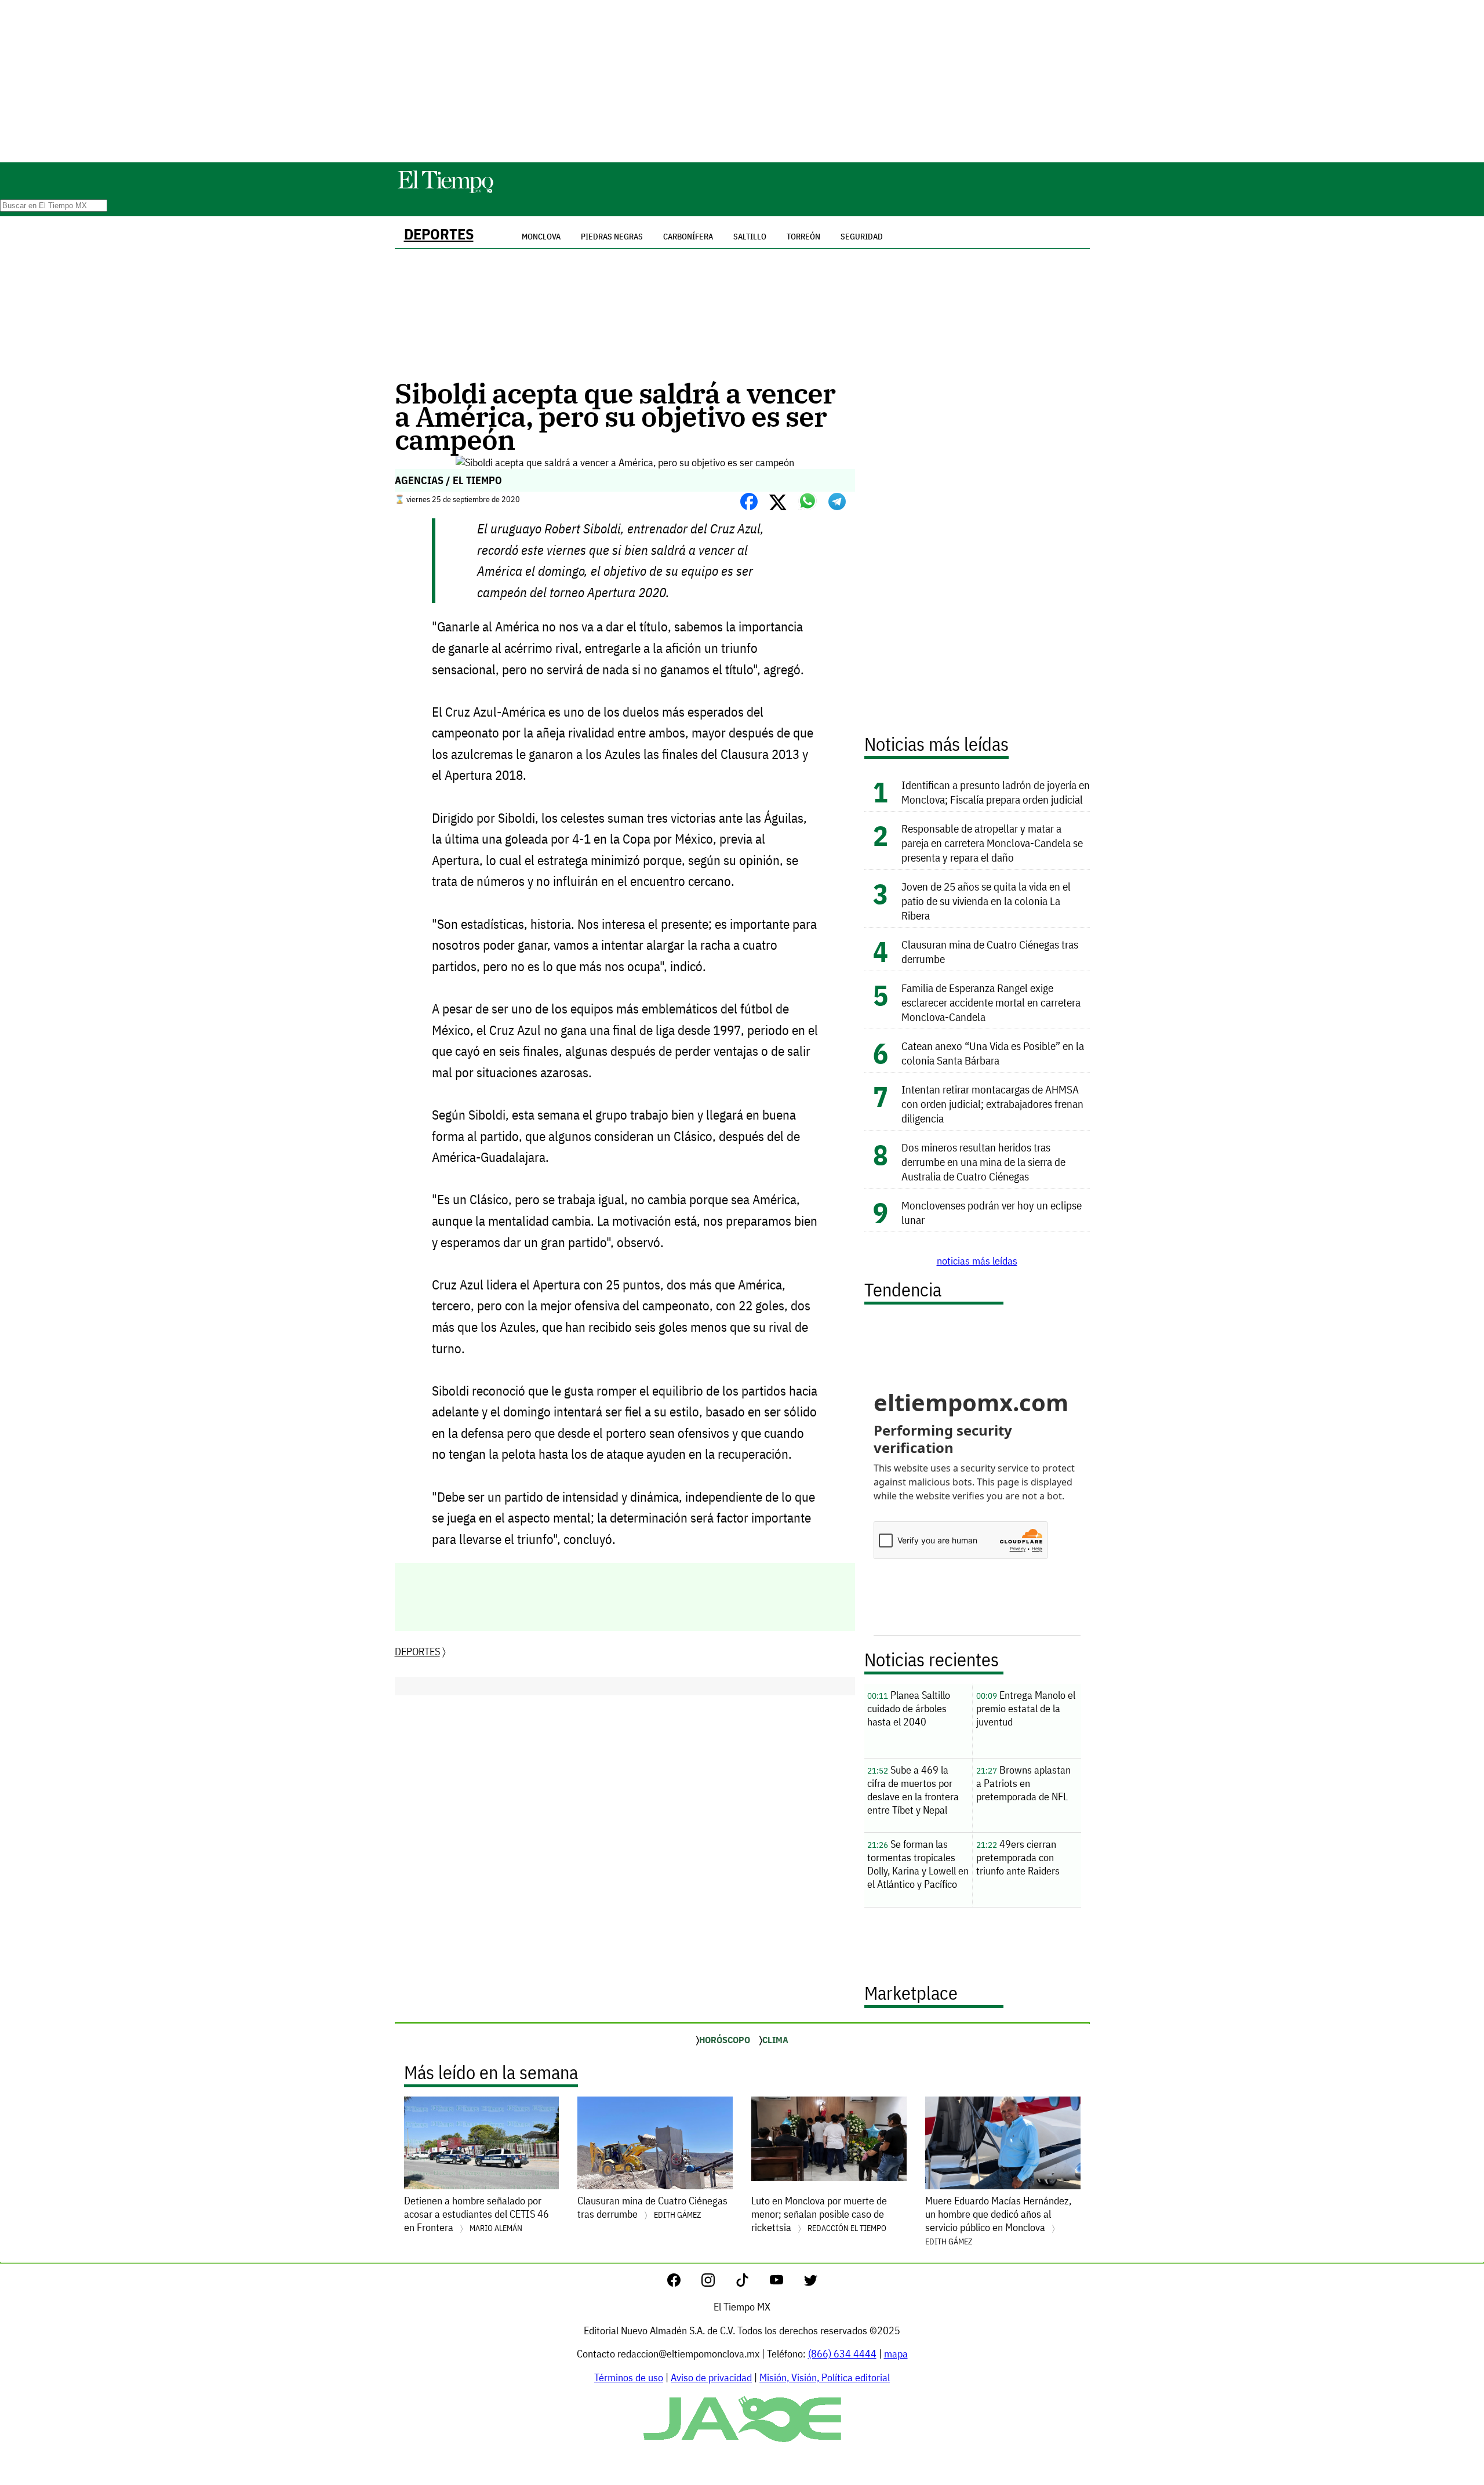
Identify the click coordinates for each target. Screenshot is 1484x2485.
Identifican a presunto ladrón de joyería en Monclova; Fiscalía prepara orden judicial (996, 792)
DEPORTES (439, 234)
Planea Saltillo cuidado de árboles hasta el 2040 (909, 1708)
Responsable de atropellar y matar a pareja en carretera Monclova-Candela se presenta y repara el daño (992, 843)
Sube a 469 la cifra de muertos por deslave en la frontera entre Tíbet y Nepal (913, 1790)
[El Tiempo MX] (445, 191)
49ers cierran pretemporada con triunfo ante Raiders (1018, 1857)
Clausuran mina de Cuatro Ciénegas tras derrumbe (652, 2207)
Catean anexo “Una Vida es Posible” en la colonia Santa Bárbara (993, 1053)
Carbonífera (688, 237)
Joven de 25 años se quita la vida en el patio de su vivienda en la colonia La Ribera (986, 901)
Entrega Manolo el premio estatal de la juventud (1026, 1708)
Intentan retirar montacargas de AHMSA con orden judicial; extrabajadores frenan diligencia (992, 1104)
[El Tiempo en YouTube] (786, 2283)
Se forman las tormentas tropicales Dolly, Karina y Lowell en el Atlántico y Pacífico (918, 1864)
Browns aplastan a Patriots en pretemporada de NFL (1023, 1783)
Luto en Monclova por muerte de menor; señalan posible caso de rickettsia (819, 2214)
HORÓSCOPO (725, 2040)
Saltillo (750, 237)
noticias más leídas (977, 1261)
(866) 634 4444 (842, 2354)
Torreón (803, 237)
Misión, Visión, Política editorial (825, 2377)
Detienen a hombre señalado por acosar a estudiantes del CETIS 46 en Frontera (477, 2214)
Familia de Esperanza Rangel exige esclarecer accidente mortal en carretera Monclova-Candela (991, 1002)
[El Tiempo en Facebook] (683, 2283)
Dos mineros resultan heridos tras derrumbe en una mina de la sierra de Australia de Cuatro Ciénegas (983, 1162)
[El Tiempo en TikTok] (752, 2283)
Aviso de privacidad (711, 2377)
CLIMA (775, 2040)
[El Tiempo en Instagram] (717, 2283)
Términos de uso (629, 2377)
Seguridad (862, 237)
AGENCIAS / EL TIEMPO (448, 480)
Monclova (541, 237)
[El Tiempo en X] (811, 2283)
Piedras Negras (612, 237)
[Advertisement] (742, 81)
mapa (896, 2354)
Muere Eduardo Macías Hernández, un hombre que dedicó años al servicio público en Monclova (998, 2220)
